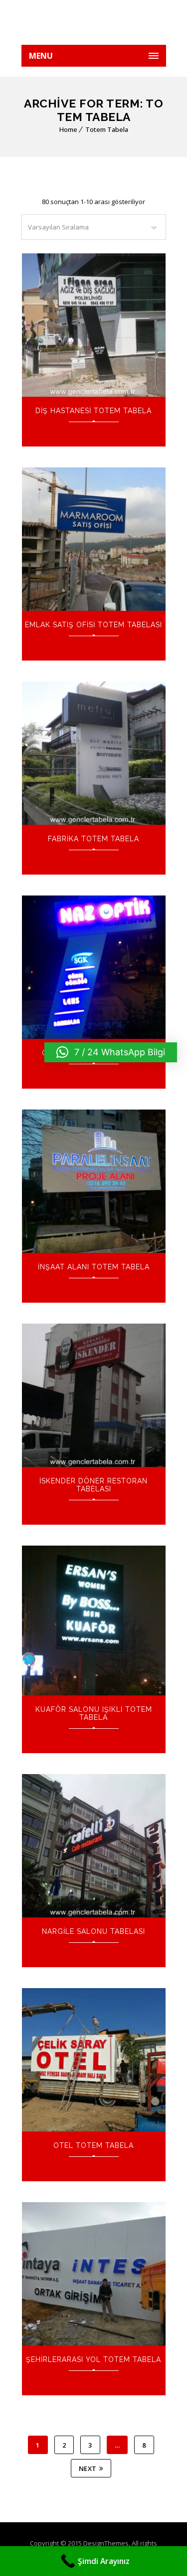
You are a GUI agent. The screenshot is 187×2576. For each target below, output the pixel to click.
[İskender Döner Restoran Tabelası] (94, 1395)
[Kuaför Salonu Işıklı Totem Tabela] (94, 1621)
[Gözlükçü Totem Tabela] (94, 967)
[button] (111, 1052)
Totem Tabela (107, 129)
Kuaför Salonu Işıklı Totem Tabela (94, 1713)
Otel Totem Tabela (93, 2145)
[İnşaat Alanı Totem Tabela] (94, 1181)
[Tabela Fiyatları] (94, 22)
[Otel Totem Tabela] (94, 2060)
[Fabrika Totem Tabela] (94, 753)
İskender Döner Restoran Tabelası (93, 1485)
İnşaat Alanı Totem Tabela (94, 1267)
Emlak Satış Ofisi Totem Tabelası (93, 625)
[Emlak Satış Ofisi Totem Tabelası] (94, 539)
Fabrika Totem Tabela (93, 839)
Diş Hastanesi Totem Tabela (93, 411)
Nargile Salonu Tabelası (93, 1931)
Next (88, 2468)
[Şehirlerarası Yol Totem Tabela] (94, 2274)
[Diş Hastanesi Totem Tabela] (94, 325)
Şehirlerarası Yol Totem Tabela (93, 2359)
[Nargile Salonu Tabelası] (94, 1846)
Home (68, 129)
